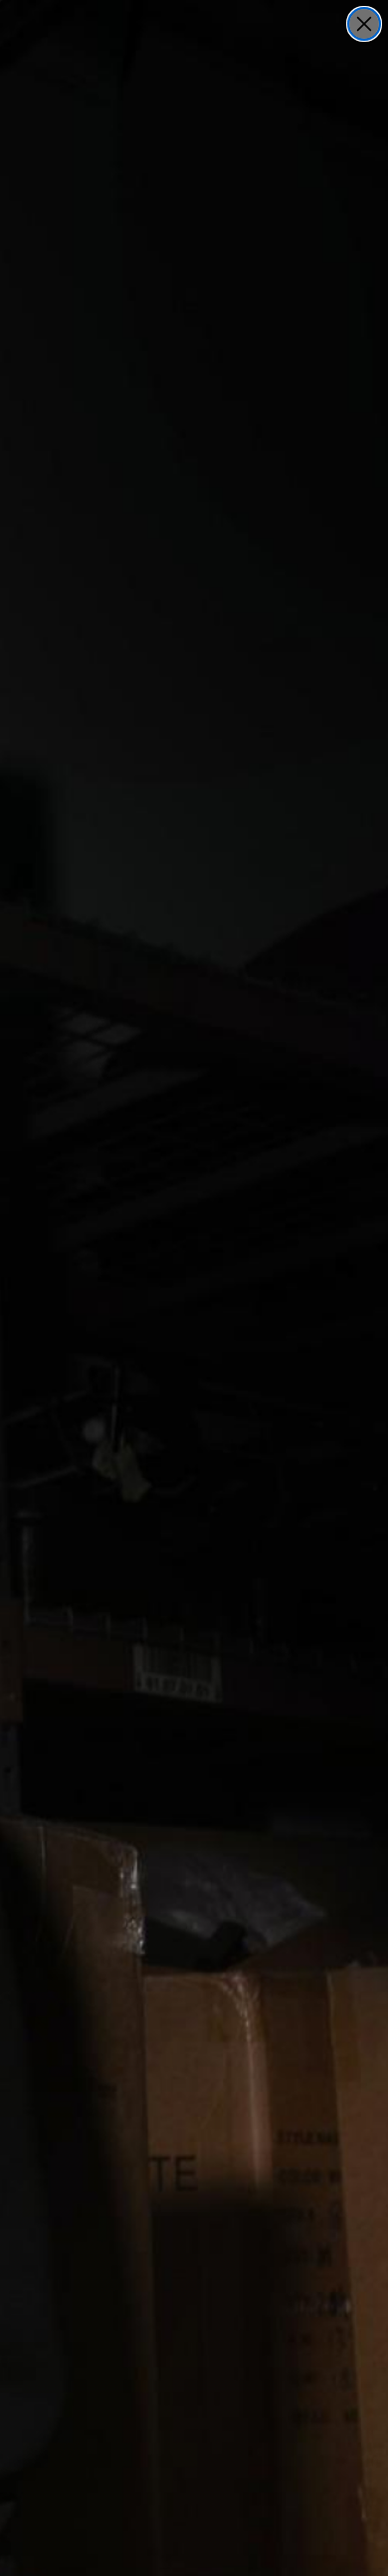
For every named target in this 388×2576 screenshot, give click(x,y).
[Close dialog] (364, 24)
